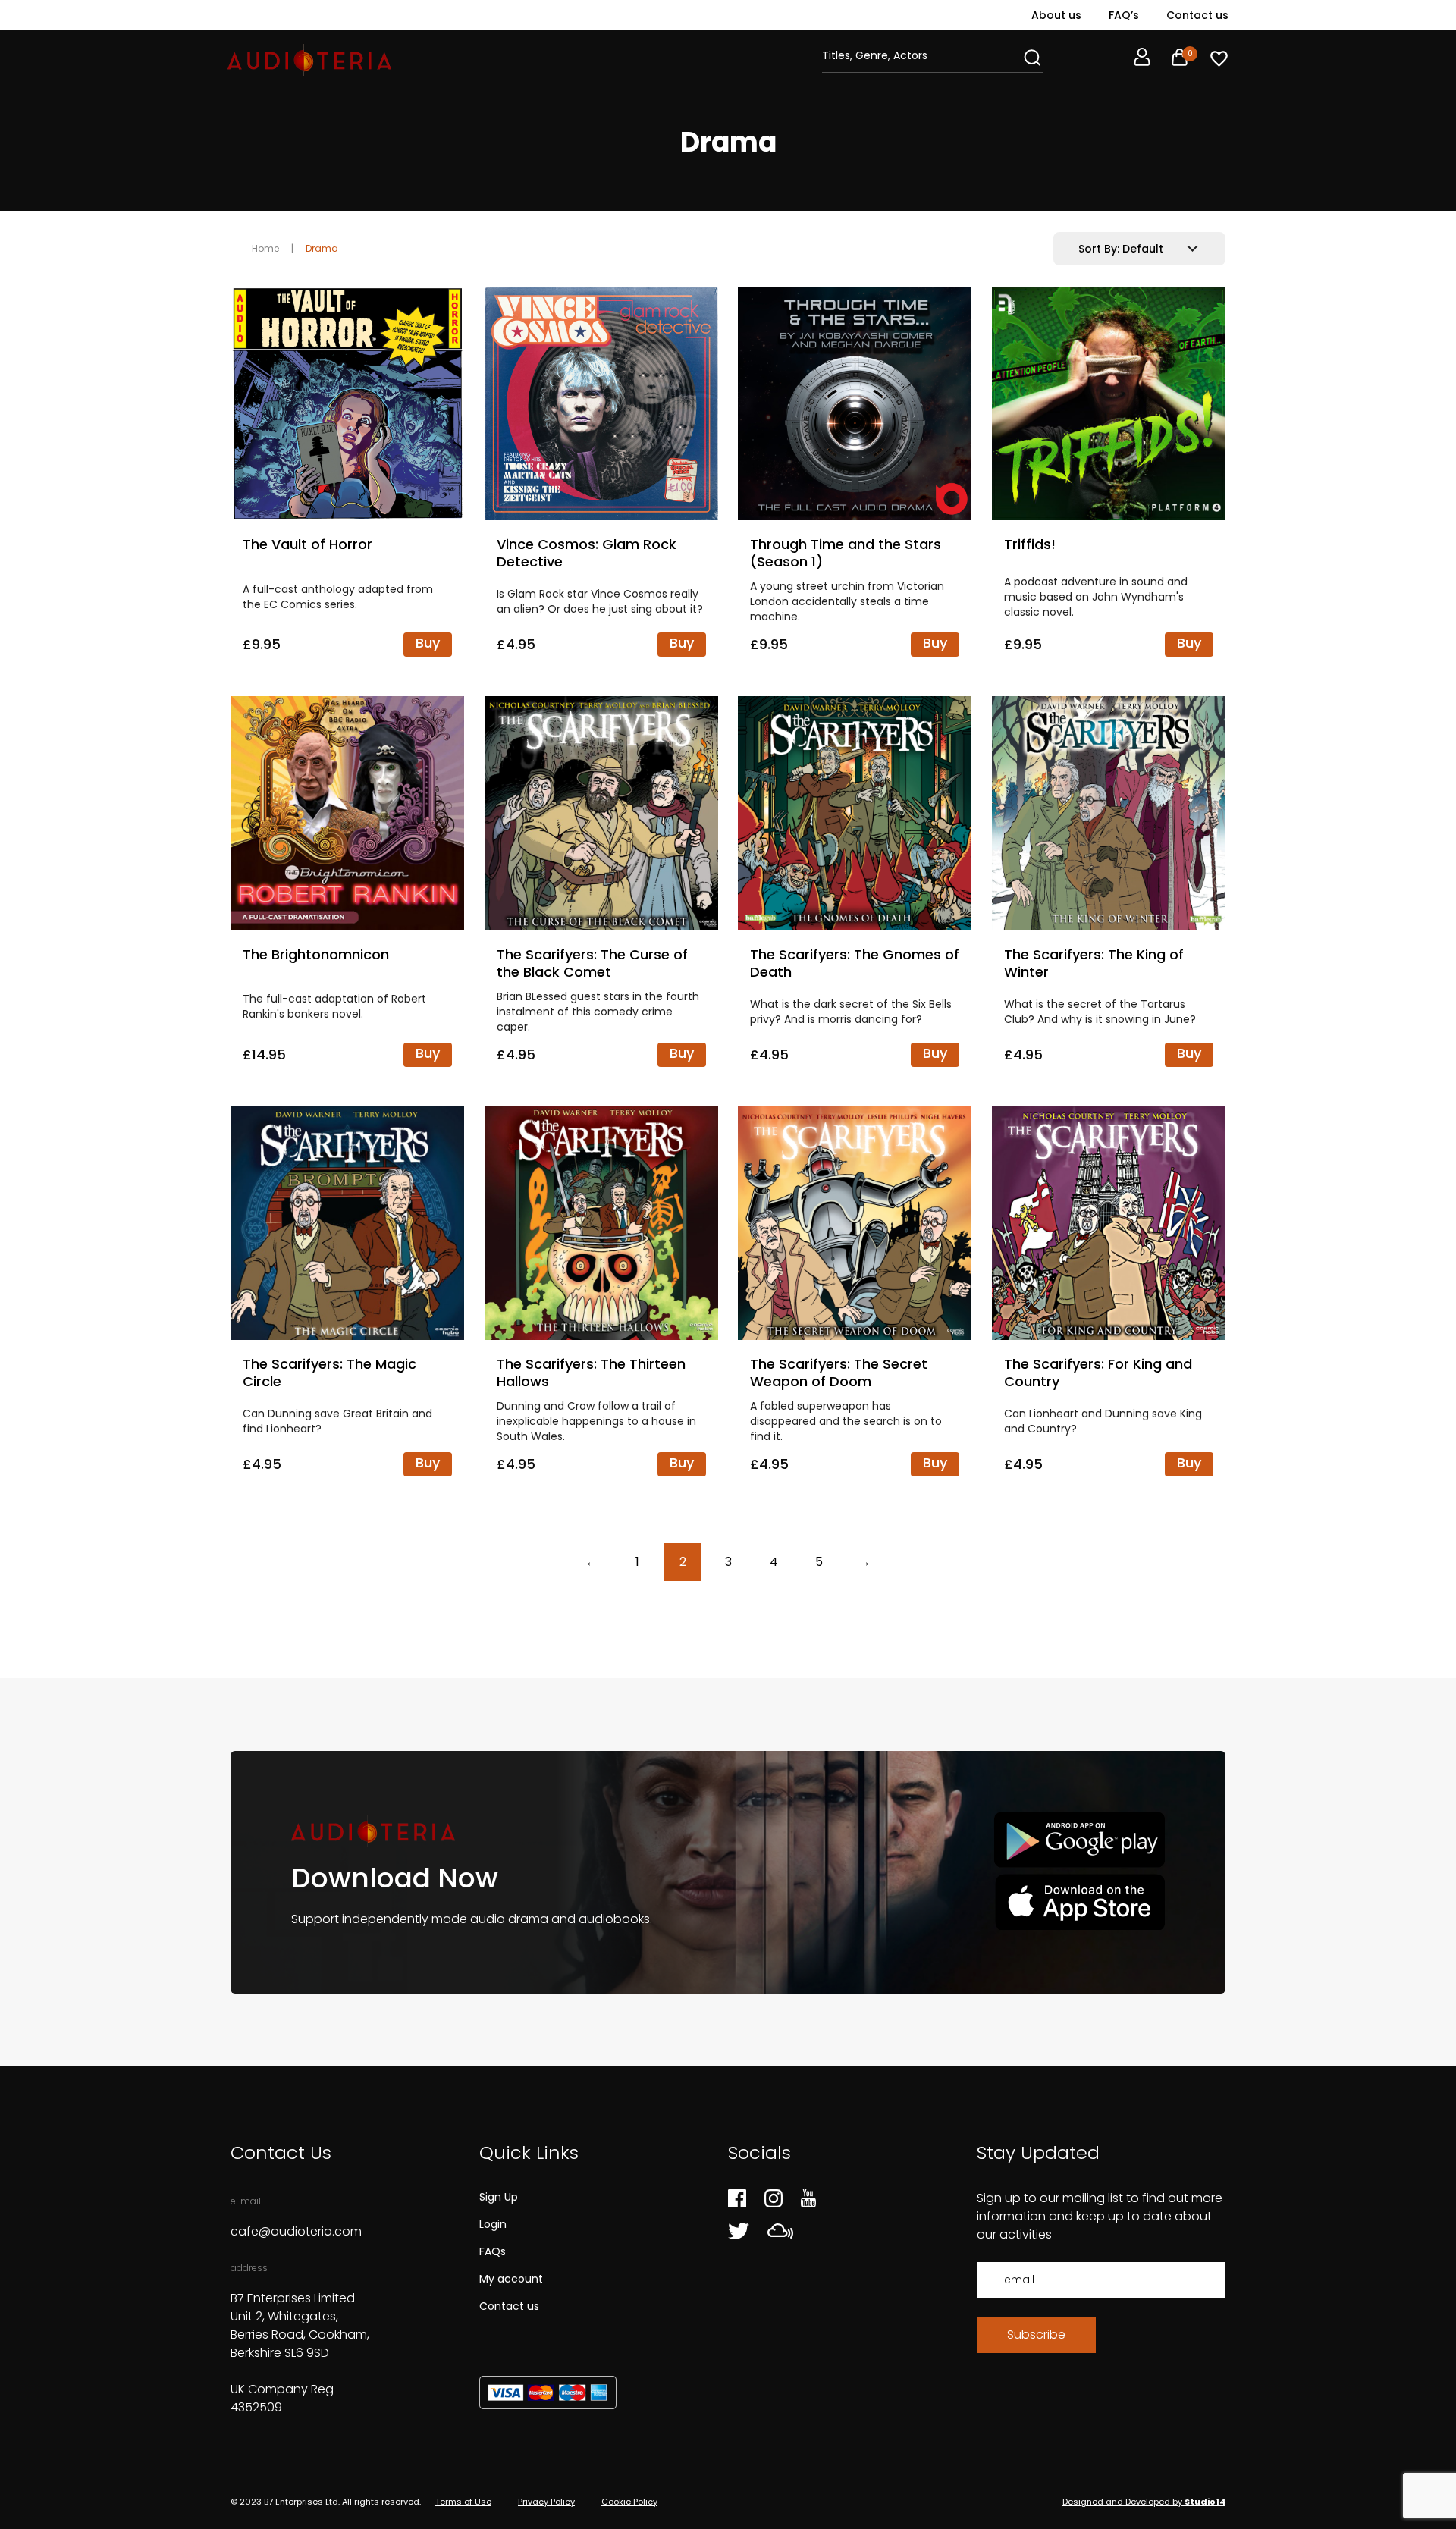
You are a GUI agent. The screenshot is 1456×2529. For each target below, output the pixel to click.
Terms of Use (463, 2502)
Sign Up (499, 2197)
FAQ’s (1124, 15)
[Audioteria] (309, 60)
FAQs (493, 2251)
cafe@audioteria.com (296, 2231)
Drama (322, 248)
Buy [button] (428, 643)
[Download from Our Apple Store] (1079, 1901)
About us (1056, 15)
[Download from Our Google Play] (1079, 1840)
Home (265, 248)
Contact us (1197, 15)
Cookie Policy (629, 2502)
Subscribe (1036, 2334)
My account (511, 2279)
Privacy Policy (546, 2502)
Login (493, 2224)
